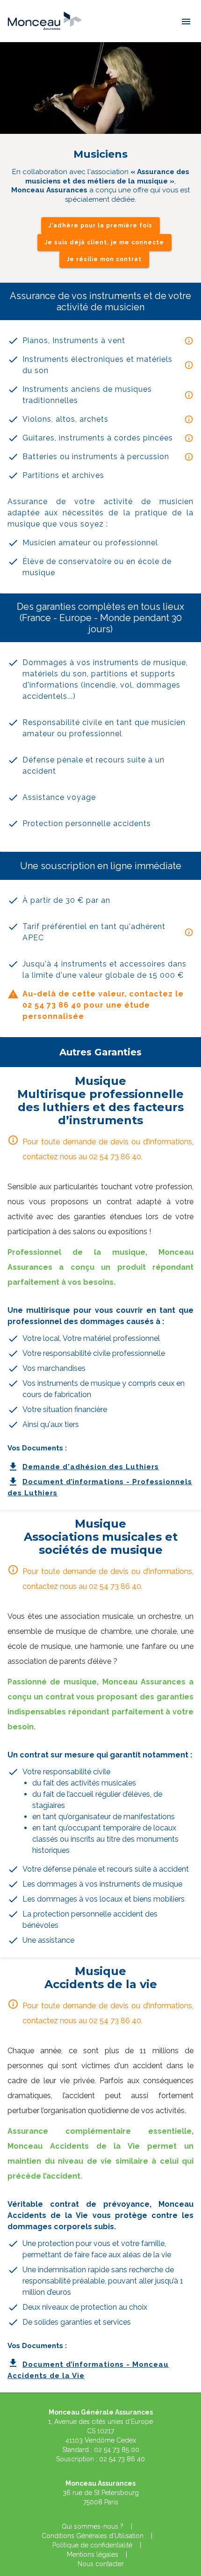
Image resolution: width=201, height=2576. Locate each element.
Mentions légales (93, 2554)
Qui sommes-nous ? (93, 2526)
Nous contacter (101, 2564)
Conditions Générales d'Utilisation (93, 2536)
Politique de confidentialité (92, 2545)
